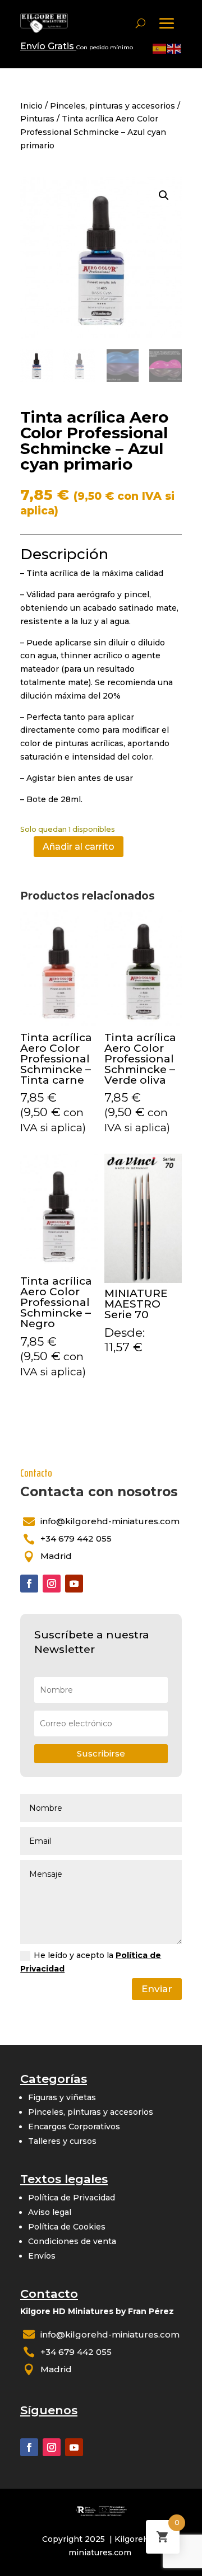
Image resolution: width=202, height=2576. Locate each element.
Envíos (42, 2256)
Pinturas (37, 119)
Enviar (157, 1989)
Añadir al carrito (79, 847)
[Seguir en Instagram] (52, 1584)
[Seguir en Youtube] (74, 1584)
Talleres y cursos (62, 2141)
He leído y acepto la (91, 1962)
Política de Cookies (67, 2227)
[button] (164, 195)
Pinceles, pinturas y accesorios (113, 106)
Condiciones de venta (72, 2241)
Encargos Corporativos (74, 2127)
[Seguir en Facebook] (29, 1584)
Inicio (31, 106)
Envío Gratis (48, 46)
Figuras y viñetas (62, 2097)
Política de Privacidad (72, 2198)
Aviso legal (50, 2212)
